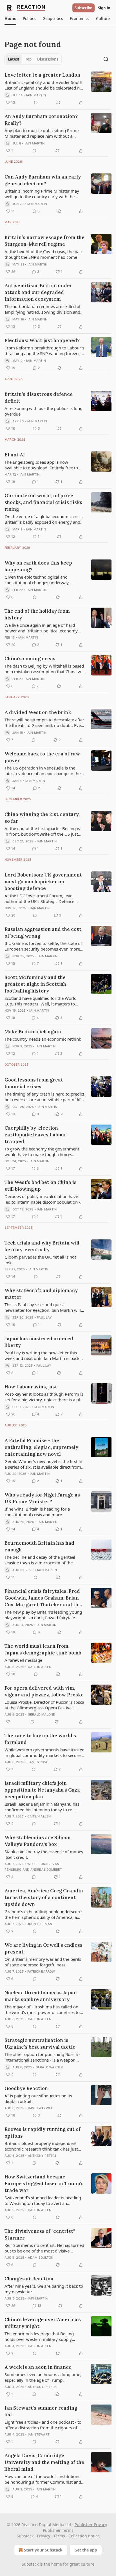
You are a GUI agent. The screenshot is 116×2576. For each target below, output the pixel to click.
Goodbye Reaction (26, 2088)
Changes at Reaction (29, 2279)
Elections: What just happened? (42, 340)
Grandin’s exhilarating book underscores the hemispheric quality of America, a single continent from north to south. (44, 1914)
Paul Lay (44, 1317)
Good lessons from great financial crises (34, 1083)
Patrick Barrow (41, 1971)
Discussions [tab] (48, 59)
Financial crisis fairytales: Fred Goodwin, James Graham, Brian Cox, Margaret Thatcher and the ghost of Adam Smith (43, 1598)
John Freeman (40, 1924)
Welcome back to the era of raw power (42, 757)
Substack (30, 2564)
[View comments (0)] (36, 102)
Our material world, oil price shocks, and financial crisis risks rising (43, 502)
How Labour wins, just (31, 1387)
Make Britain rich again (33, 1032)
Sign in (104, 8)
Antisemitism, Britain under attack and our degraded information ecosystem (38, 292)
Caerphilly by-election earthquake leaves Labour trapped (35, 1135)
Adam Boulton (41, 2258)
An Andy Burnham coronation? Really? (41, 120)
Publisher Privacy (91, 2525)
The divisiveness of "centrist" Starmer (40, 2234)
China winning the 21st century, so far (42, 818)
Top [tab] (28, 59)
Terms (59, 2536)
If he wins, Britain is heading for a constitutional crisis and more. (37, 1512)
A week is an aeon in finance (38, 2367)
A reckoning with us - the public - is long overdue (43, 411)
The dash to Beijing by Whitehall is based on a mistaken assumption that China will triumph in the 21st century (44, 669)
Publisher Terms (58, 2530)
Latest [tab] (14, 59)
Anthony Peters (42, 2156)
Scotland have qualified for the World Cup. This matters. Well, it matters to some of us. (41, 1001)
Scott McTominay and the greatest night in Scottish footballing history (35, 984)
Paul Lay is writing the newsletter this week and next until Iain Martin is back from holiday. (42, 1355)
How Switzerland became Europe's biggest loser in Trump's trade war (44, 2184)
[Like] (8, 1722)
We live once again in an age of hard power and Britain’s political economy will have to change (41, 628)
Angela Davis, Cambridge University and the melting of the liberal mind (44, 2462)
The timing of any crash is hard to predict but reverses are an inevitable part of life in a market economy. (44, 1097)
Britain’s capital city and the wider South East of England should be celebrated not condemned (44, 85)
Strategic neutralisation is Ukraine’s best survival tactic (40, 2044)
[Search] (106, 59)
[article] (58, 89)
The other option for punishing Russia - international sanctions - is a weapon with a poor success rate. (42, 2057)
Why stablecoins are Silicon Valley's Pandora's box (38, 1841)
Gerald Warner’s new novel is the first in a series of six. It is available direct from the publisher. (43, 1464)
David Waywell (41, 2108)
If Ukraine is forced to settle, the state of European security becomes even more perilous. (43, 946)
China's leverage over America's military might (43, 2323)
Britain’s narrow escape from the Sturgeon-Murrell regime (44, 241)
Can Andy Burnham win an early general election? (43, 180)
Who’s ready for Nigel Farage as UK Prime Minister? (42, 1498)
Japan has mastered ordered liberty (39, 1342)
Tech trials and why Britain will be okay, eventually (42, 1246)
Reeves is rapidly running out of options (43, 2133)
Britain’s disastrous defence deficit (39, 398)
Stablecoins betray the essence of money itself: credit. (44, 1854)
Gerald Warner (49, 2067)
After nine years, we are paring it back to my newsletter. (44, 2289)
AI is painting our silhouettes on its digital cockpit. (38, 2098)
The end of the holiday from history (37, 614)
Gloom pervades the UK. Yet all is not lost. (40, 1260)
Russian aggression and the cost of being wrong (43, 933)
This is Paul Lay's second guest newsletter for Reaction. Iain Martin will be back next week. (43, 1307)
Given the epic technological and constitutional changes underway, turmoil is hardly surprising (37, 580)
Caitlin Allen (40, 1667)
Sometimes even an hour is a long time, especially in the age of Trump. (43, 2377)
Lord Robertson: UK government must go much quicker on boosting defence (43, 882)
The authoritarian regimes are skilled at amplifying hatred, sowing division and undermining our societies (43, 309)
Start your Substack (43, 2550)
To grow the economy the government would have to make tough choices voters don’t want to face (42, 1152)
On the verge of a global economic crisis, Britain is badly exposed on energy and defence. (44, 519)
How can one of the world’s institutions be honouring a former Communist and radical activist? (43, 2479)
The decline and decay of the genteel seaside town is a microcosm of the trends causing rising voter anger (40, 1560)
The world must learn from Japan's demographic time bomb (43, 1649)
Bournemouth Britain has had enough (39, 1546)
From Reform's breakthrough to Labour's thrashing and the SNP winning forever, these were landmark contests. (44, 351)
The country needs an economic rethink (43, 1039)
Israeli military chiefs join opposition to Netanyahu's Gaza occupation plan (42, 1790)
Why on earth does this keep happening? (38, 566)
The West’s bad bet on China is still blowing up (41, 1186)
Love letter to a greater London (42, 75)
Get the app (86, 2550)
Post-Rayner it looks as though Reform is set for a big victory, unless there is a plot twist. (44, 1397)
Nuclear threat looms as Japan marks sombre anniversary (41, 1996)
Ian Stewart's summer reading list (41, 2411)
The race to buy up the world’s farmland (40, 1739)
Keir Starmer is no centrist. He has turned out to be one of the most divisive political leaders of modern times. (44, 2248)
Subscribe (83, 8)
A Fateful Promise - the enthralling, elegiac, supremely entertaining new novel (41, 1447)
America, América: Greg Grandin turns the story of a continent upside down (44, 1897)
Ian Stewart (39, 2434)
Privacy (43, 2536)
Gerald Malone (42, 1714)
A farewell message (23, 1660)
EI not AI (15, 455)
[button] (10, 19)
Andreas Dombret (46, 1870)
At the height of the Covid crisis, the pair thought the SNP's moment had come (43, 254)
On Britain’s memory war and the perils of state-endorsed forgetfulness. (43, 1962)
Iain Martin (36, 95)
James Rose (38, 1762)
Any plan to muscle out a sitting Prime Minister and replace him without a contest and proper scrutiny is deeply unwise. (42, 133)
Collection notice (84, 2536)
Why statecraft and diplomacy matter (41, 1294)
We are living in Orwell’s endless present (43, 1948)
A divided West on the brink (38, 712)
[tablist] (33, 59)
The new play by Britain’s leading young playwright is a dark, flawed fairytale (43, 1615)
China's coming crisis (30, 659)
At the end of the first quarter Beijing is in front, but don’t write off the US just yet (42, 831)
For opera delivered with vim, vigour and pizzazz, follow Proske (44, 1691)
